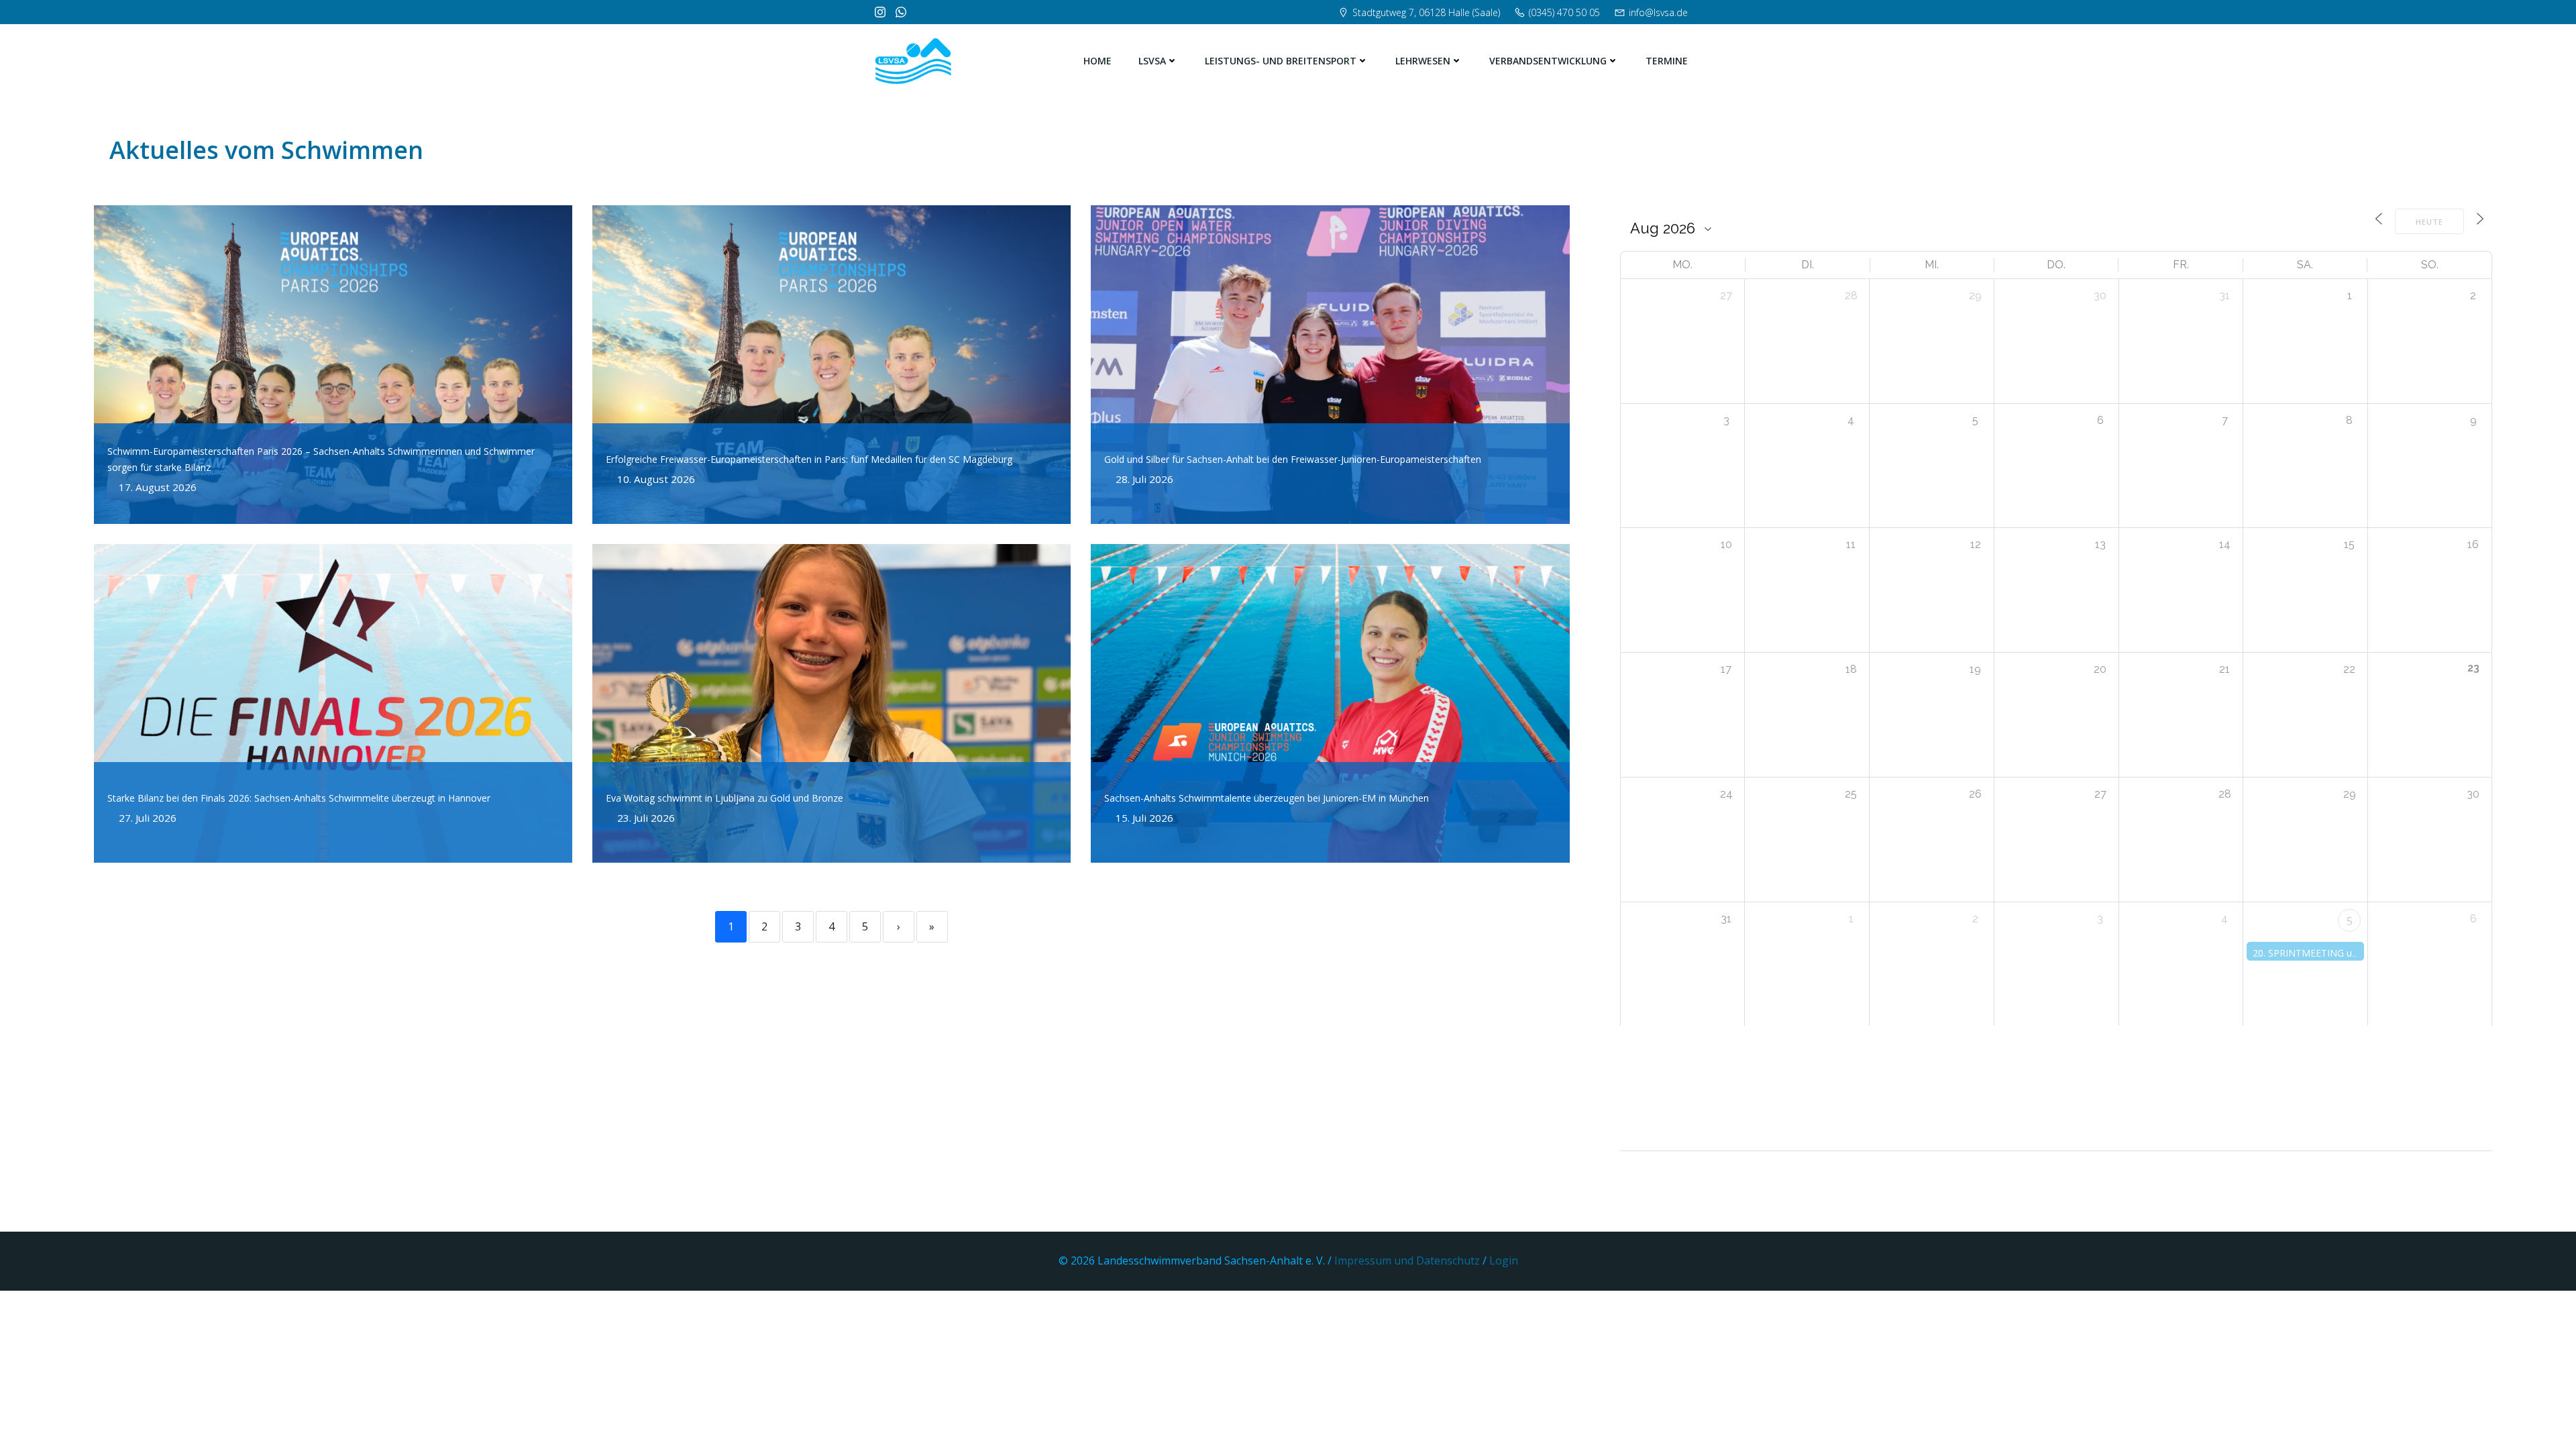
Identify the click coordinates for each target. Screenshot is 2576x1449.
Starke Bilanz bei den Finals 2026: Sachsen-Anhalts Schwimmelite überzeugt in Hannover (299, 798)
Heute (2429, 222)
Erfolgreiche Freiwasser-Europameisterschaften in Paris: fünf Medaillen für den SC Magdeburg (809, 459)
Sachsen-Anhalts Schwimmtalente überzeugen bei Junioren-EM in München (1267, 798)
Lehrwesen (1423, 61)
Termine (1667, 61)
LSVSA (1152, 61)
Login (1504, 1260)
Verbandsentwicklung (1548, 61)
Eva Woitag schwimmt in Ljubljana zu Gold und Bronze (724, 798)
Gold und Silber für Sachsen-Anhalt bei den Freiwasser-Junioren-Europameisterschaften (1293, 459)
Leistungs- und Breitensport (1281, 61)
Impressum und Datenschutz (1408, 1260)
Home (1097, 61)
